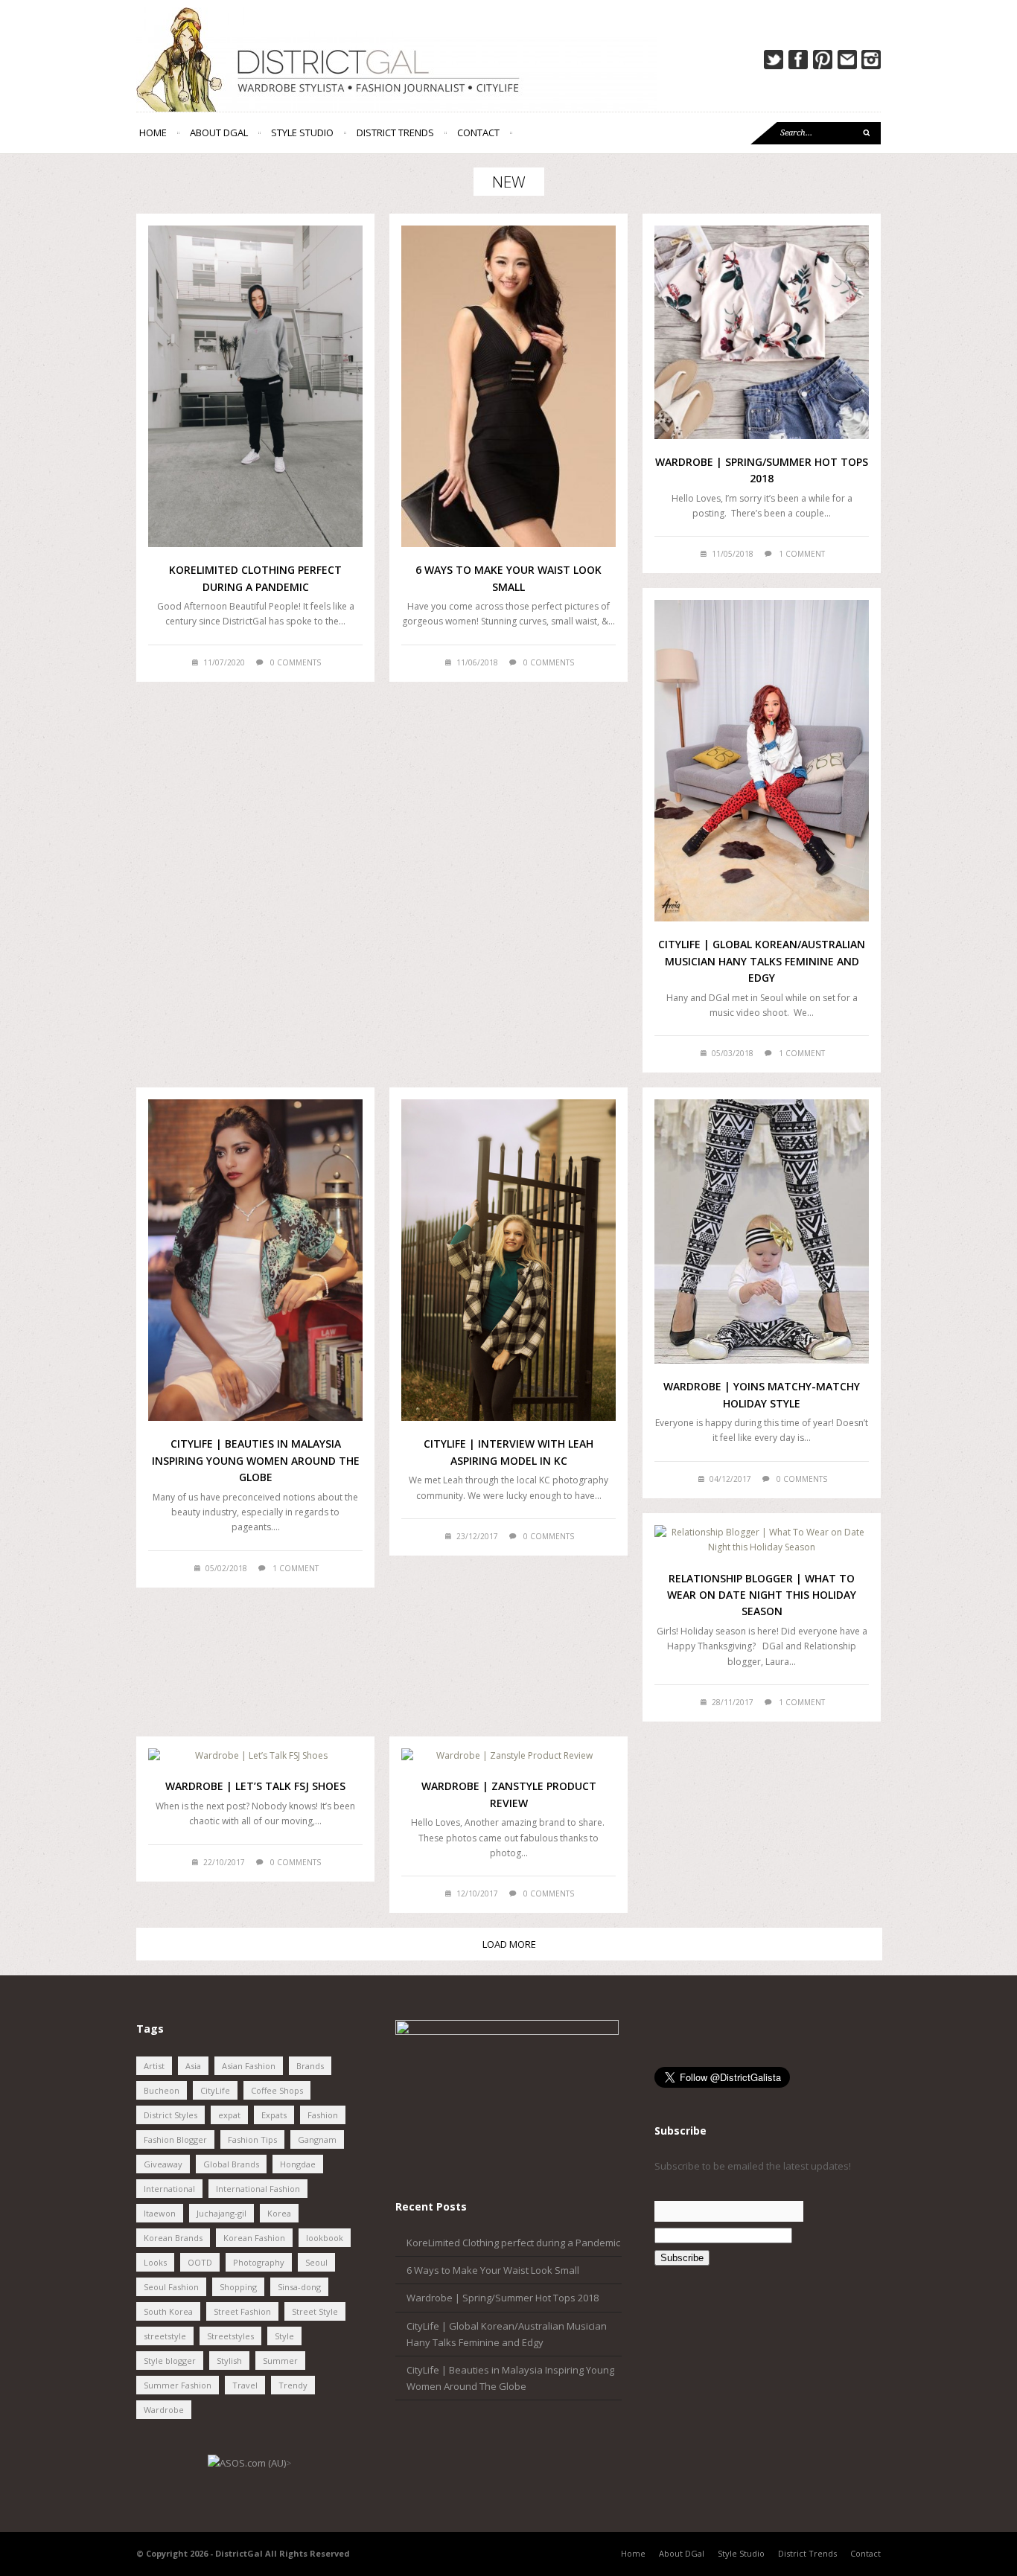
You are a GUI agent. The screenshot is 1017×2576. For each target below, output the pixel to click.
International (169, 2189)
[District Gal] (508, 60)
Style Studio (302, 132)
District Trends (395, 132)
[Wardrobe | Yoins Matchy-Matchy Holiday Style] (762, 1231)
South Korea (168, 2311)
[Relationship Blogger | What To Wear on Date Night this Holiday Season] (762, 1540)
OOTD (200, 2262)
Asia (193, 2066)
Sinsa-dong (299, 2287)
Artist (154, 2066)
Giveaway (163, 2164)
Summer (280, 2361)
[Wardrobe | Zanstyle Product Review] (508, 1756)
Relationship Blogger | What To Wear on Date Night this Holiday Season (762, 1595)
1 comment (802, 554)
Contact (478, 132)
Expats (274, 2115)
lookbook (325, 2238)
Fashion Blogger (175, 2139)
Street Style (315, 2311)
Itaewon (160, 2213)
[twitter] (774, 60)
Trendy (293, 2385)
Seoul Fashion (171, 2287)
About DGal (219, 132)
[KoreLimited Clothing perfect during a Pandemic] (255, 386)
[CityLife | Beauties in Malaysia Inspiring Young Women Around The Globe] (255, 1260)
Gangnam (317, 2139)
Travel (245, 2385)
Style (284, 2336)
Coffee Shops (277, 2090)
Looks (155, 2262)
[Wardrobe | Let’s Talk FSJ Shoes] (255, 1756)
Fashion (323, 2115)
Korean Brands (173, 2238)
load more (509, 1944)
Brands (310, 2066)
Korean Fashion (254, 2238)
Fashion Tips (252, 2139)
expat (229, 2115)
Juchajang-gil (221, 2213)
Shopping (238, 2287)
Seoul (316, 2262)
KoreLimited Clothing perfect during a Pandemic (513, 2243)
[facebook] (798, 60)
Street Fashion (242, 2311)
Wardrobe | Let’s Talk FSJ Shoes (255, 1786)
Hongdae (298, 2164)
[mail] (847, 60)
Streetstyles (230, 2336)
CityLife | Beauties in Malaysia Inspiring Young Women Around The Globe (256, 1460)
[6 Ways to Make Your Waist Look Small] (508, 386)
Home (153, 132)
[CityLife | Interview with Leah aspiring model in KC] (508, 1260)
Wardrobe (164, 2410)
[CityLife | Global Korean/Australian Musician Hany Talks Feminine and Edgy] (762, 761)
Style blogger (170, 2361)
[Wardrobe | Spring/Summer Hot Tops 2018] (762, 332)
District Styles (170, 2115)
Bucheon (162, 2090)
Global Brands (231, 2164)
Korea (279, 2213)
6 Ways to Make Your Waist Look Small (493, 2270)
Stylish (229, 2361)
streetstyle (165, 2336)
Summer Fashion (178, 2385)
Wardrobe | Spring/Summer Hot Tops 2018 (503, 2298)
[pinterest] (823, 60)
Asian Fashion (249, 2066)
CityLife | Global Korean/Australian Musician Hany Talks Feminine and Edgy (762, 961)
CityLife (215, 2090)
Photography (259, 2262)
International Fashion (258, 2189)
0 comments (296, 662)
